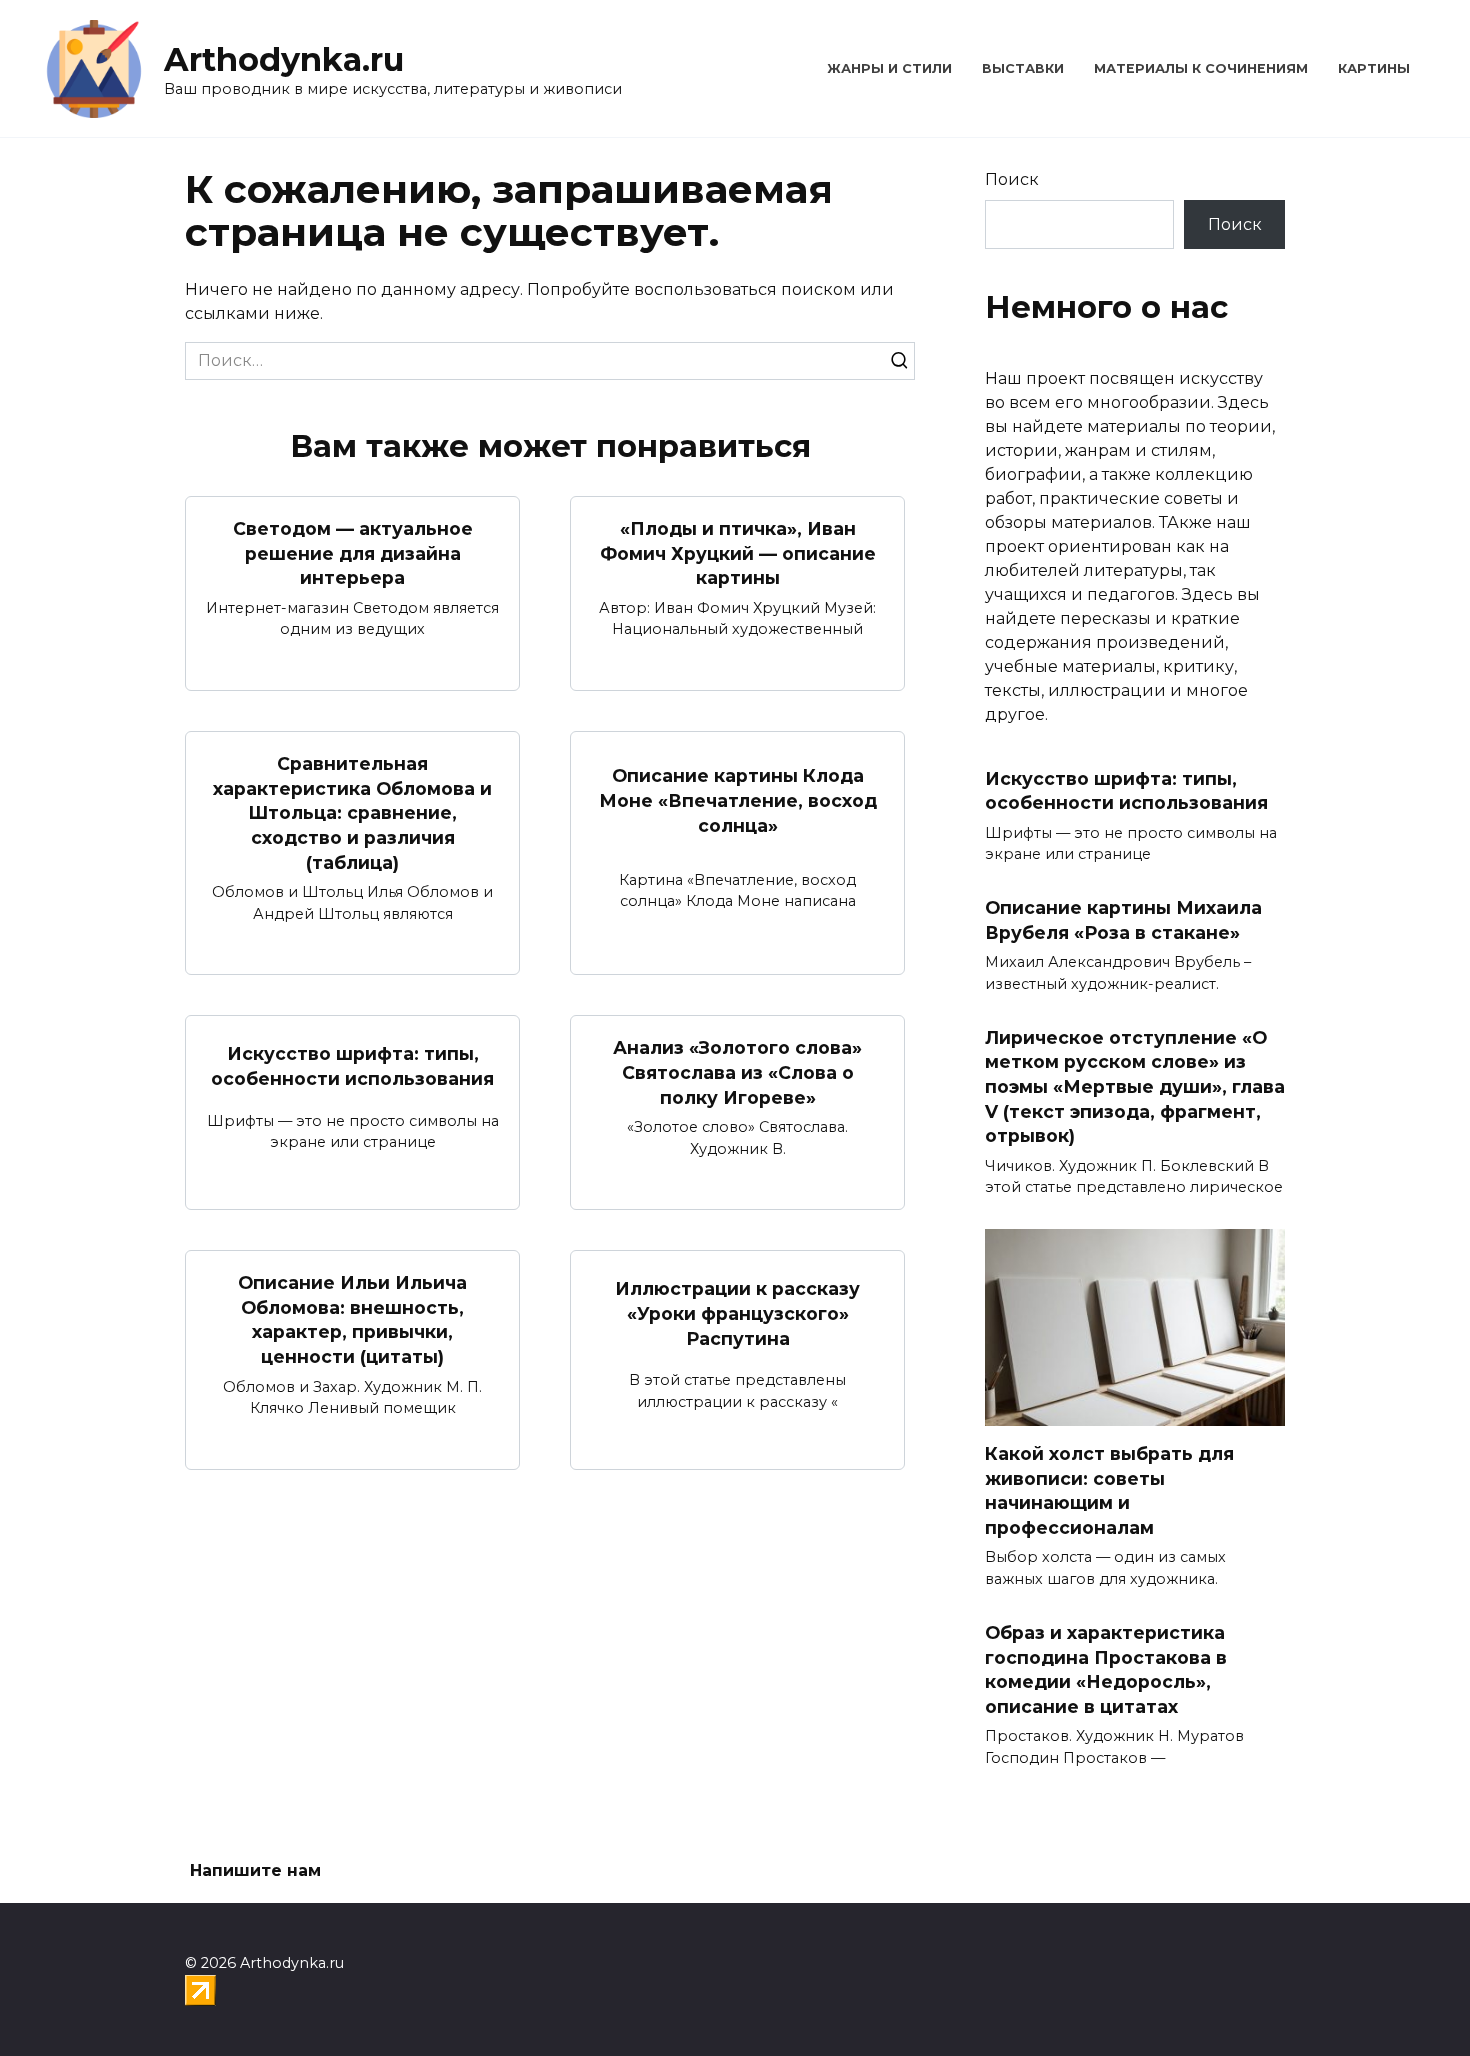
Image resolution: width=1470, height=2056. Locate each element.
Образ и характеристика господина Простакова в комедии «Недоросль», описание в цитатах (1106, 1669)
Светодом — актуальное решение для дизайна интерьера (353, 553)
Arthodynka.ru (284, 59)
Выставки (1023, 68)
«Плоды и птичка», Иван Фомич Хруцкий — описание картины (738, 553)
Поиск (1012, 179)
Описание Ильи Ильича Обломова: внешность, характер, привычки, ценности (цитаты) (352, 1319)
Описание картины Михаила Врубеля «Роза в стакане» (1123, 920)
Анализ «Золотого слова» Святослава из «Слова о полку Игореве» (737, 1072)
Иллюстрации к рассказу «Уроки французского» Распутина (737, 1313)
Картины (1374, 68)
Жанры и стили (889, 68)
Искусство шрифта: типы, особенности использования (352, 1066)
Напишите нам (255, 1870)
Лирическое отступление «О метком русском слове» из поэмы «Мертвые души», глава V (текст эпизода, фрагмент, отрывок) (1135, 1087)
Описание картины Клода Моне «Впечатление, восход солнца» (738, 800)
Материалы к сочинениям (1201, 68)
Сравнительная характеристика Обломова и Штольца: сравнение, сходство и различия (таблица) (352, 813)
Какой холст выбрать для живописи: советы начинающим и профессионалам (1109, 1490)
